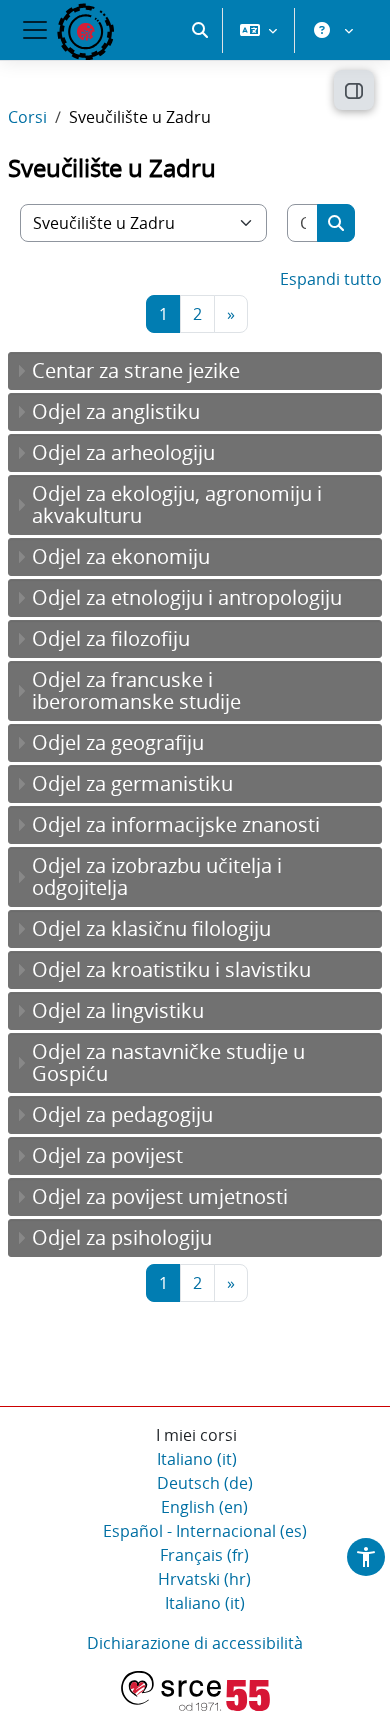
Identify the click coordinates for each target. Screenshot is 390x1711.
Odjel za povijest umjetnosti (160, 1196)
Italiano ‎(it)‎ (197, 1459)
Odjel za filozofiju (111, 638)
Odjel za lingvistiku (118, 1010)
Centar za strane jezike (136, 370)
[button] (200, 30)
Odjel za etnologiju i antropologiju (187, 597)
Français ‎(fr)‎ (204, 1555)
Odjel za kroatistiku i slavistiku (171, 969)
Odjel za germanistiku (132, 783)
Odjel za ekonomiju (121, 556)
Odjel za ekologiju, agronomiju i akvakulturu (177, 504)
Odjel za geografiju (118, 742)
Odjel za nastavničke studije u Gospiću (168, 1062)
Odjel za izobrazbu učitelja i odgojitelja (157, 876)
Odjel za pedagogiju (122, 1114)
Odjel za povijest (107, 1155)
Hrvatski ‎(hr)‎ (204, 1579)
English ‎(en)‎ (204, 1507)
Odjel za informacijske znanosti (176, 824)
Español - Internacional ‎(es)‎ (205, 1531)
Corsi (27, 117)
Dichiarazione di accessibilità (195, 1643)
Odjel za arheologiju (123, 452)
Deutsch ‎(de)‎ (205, 1483)
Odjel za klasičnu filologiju (151, 928)
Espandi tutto (331, 279)
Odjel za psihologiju (122, 1237)
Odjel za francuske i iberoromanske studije (136, 690)
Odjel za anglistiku (116, 411)
